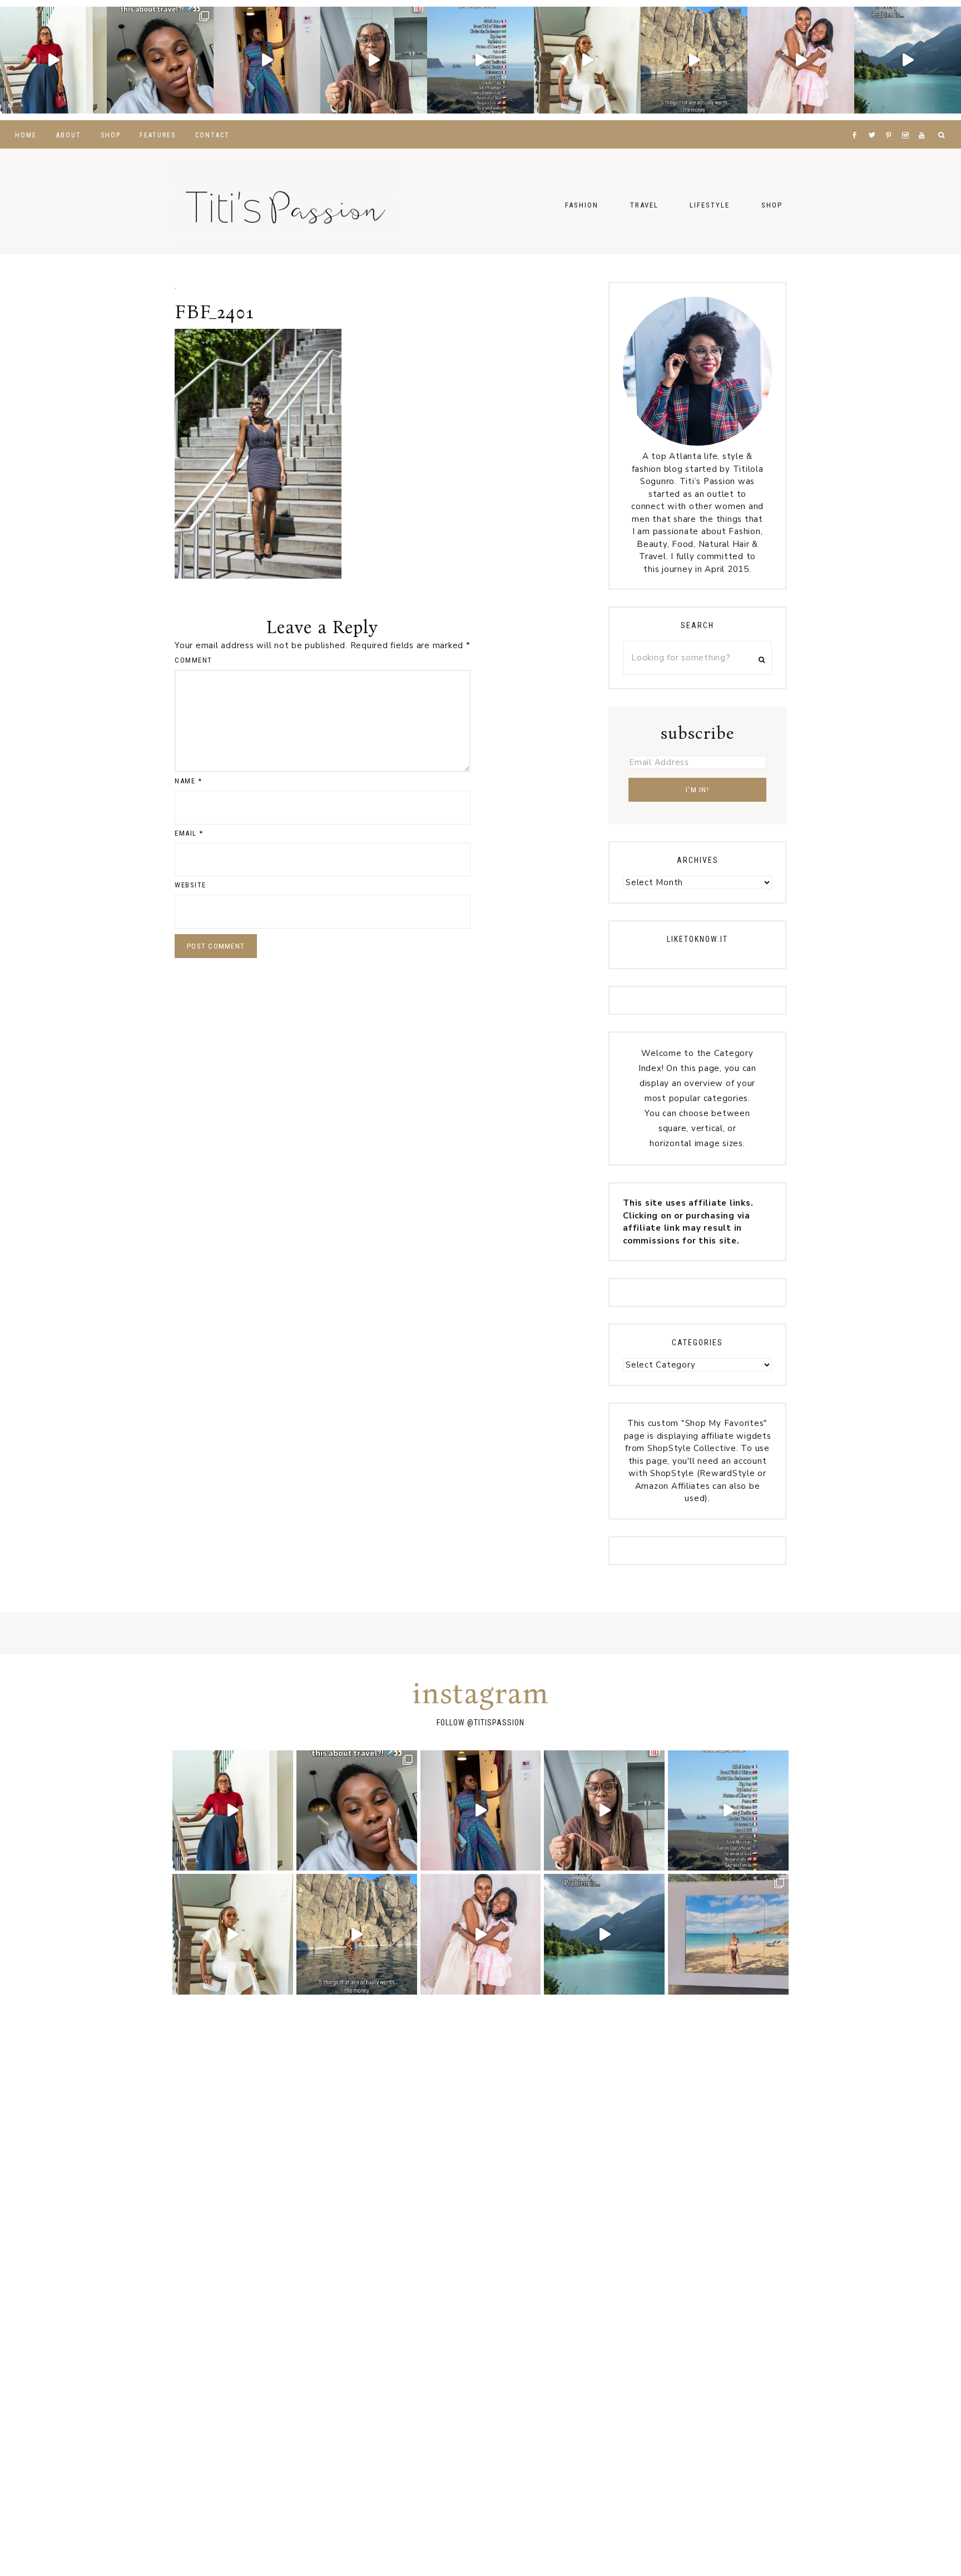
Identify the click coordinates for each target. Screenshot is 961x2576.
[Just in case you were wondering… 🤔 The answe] (908, 60)
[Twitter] (874, 121)
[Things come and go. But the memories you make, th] (694, 60)
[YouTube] (924, 121)
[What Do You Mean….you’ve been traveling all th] (160, 60)
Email (189, 833)
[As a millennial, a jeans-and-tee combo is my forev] (53, 60)
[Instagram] (908, 121)
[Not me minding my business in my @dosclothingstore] (267, 60)
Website (190, 885)
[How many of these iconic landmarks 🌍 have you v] (481, 60)
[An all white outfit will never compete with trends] (587, 60)
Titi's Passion (286, 201)
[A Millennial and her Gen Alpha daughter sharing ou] (801, 60)
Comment (194, 660)
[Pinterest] (891, 121)
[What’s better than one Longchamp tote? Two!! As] (374, 60)
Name (188, 781)
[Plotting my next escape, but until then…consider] (728, 1934)
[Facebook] (857, 121)
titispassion (499, 1723)
